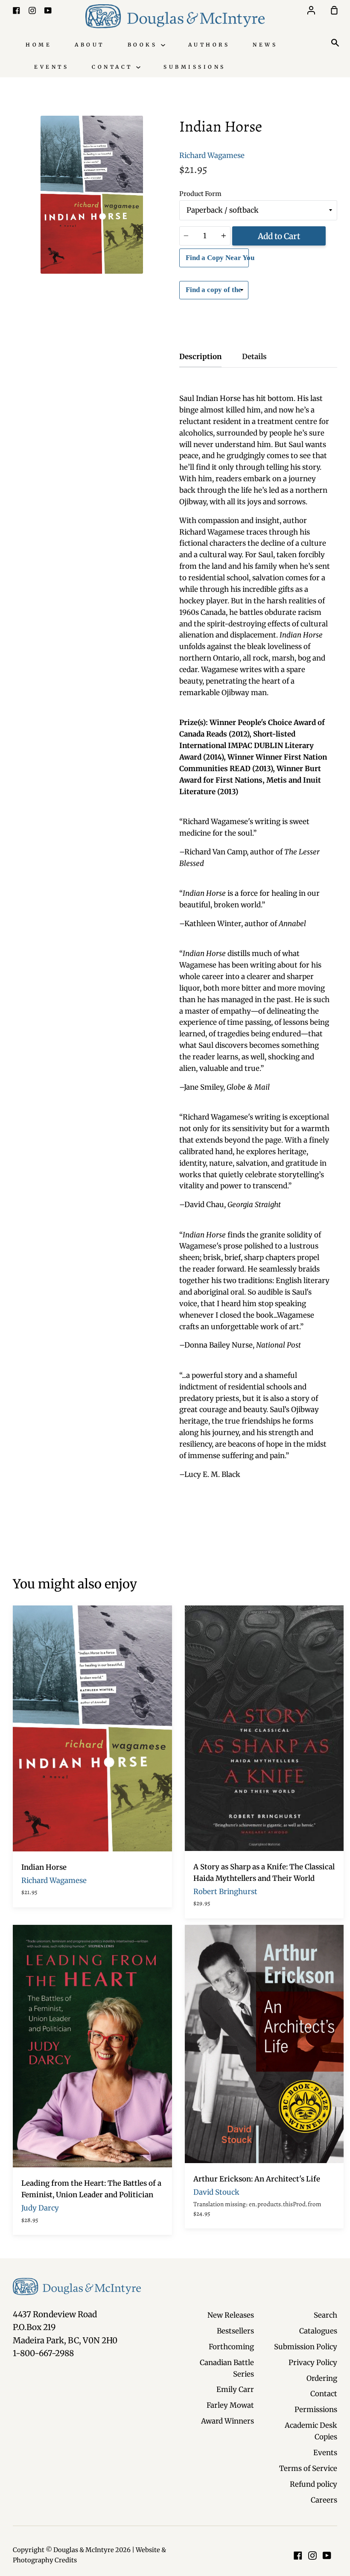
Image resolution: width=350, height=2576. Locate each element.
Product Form (200, 194)
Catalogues (318, 2331)
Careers (324, 2500)
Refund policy (314, 2484)
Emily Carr (235, 2389)
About (90, 45)
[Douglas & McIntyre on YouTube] (327, 2556)
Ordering (322, 2378)
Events (51, 67)
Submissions (195, 67)
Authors (209, 45)
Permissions (316, 2409)
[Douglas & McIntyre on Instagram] (312, 2556)
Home (39, 45)
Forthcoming (231, 2347)
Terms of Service (308, 2468)
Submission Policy (306, 2347)
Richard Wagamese (212, 155)
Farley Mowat (230, 2405)
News (265, 45)
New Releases (231, 2315)
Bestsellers (235, 2331)
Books (144, 45)
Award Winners (227, 2421)
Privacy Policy (313, 2363)
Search (325, 2315)
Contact (114, 67)
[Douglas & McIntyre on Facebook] (298, 2556)
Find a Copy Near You (217, 258)
